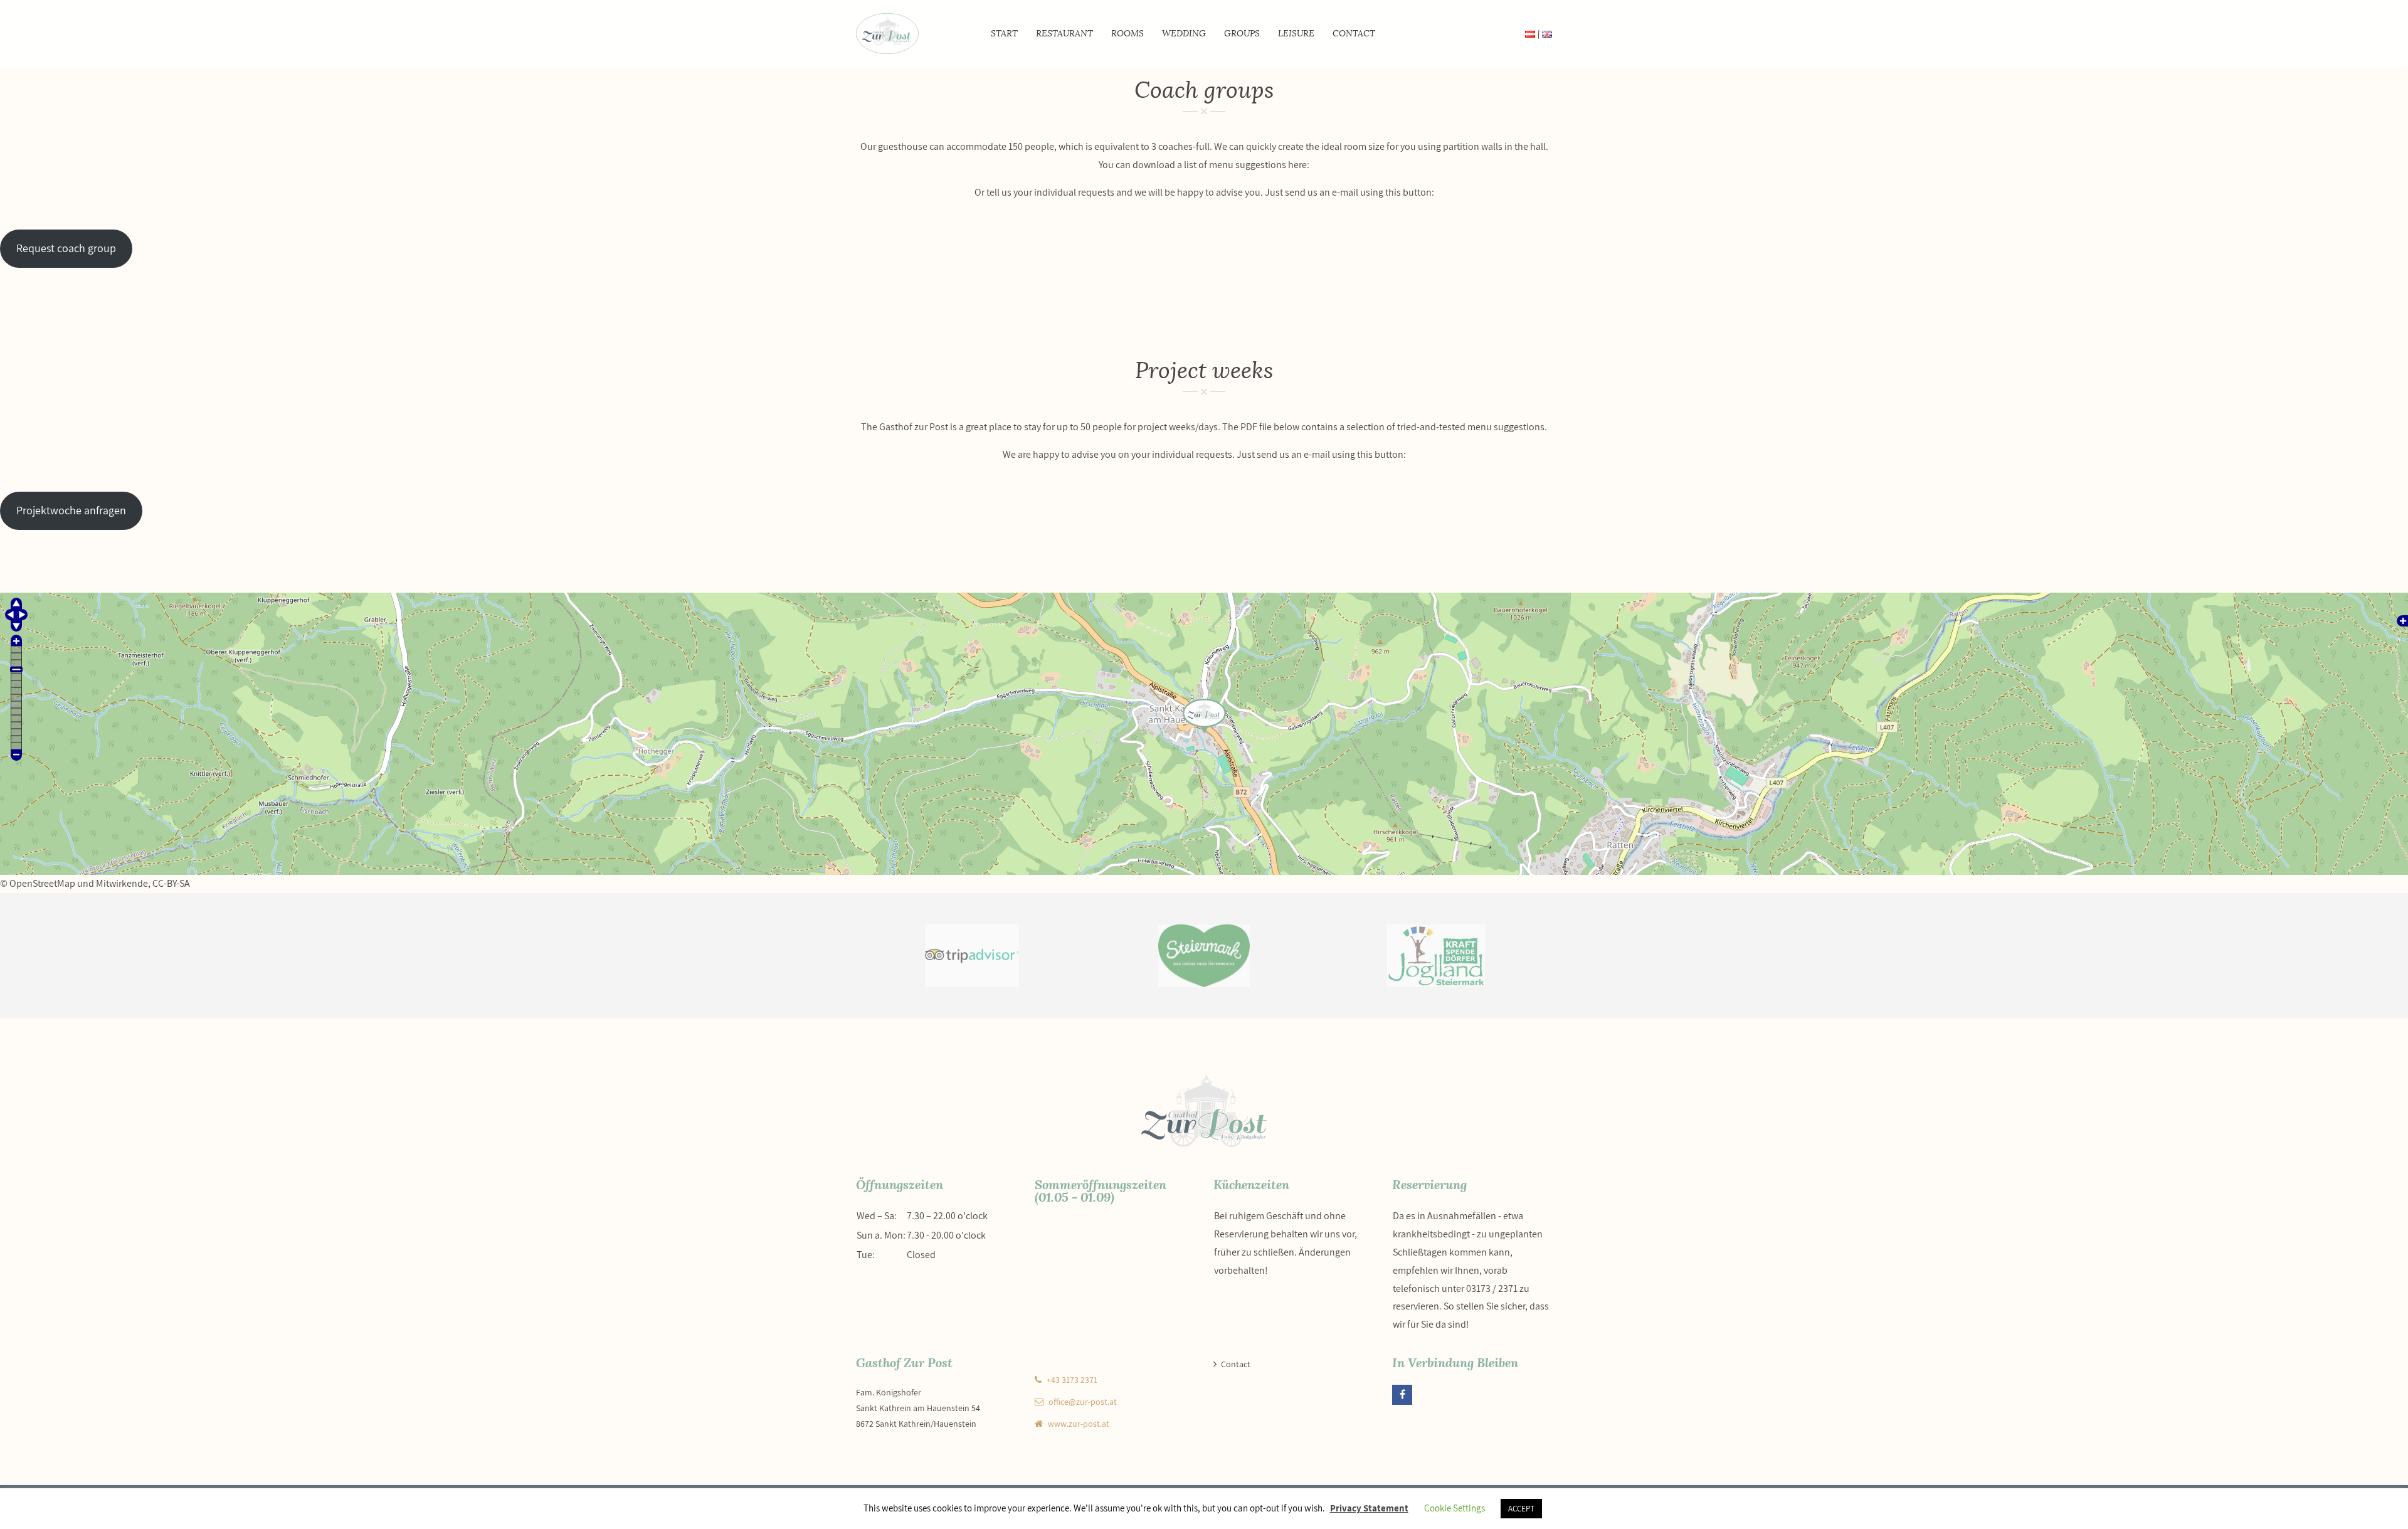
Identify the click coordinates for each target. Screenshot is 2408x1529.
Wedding (1184, 34)
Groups (1242, 34)
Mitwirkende (122, 883)
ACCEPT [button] (1521, 1509)
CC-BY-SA (171, 883)
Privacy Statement (1369, 1508)
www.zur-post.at (1079, 1424)
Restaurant (1064, 34)
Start (1004, 34)
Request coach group (66, 248)
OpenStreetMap (42, 883)
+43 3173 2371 (1072, 1380)
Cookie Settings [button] (1455, 1508)
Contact (1354, 34)
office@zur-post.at (1083, 1402)
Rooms (1127, 34)
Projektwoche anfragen (71, 510)
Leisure (1296, 34)
